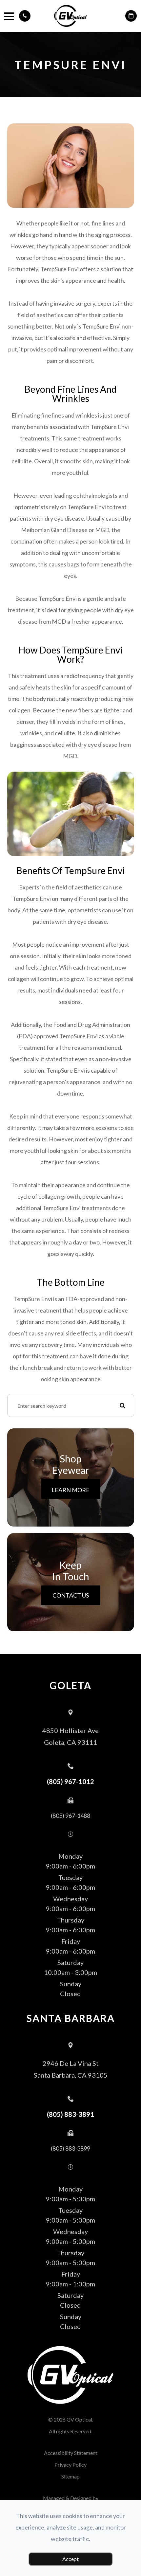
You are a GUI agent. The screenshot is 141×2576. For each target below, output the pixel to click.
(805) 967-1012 (70, 1781)
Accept (70, 2559)
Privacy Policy (70, 2465)
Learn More (70, 1490)
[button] (25, 16)
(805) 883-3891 (70, 2114)
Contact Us (71, 1595)
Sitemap (70, 2476)
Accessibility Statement (71, 2453)
